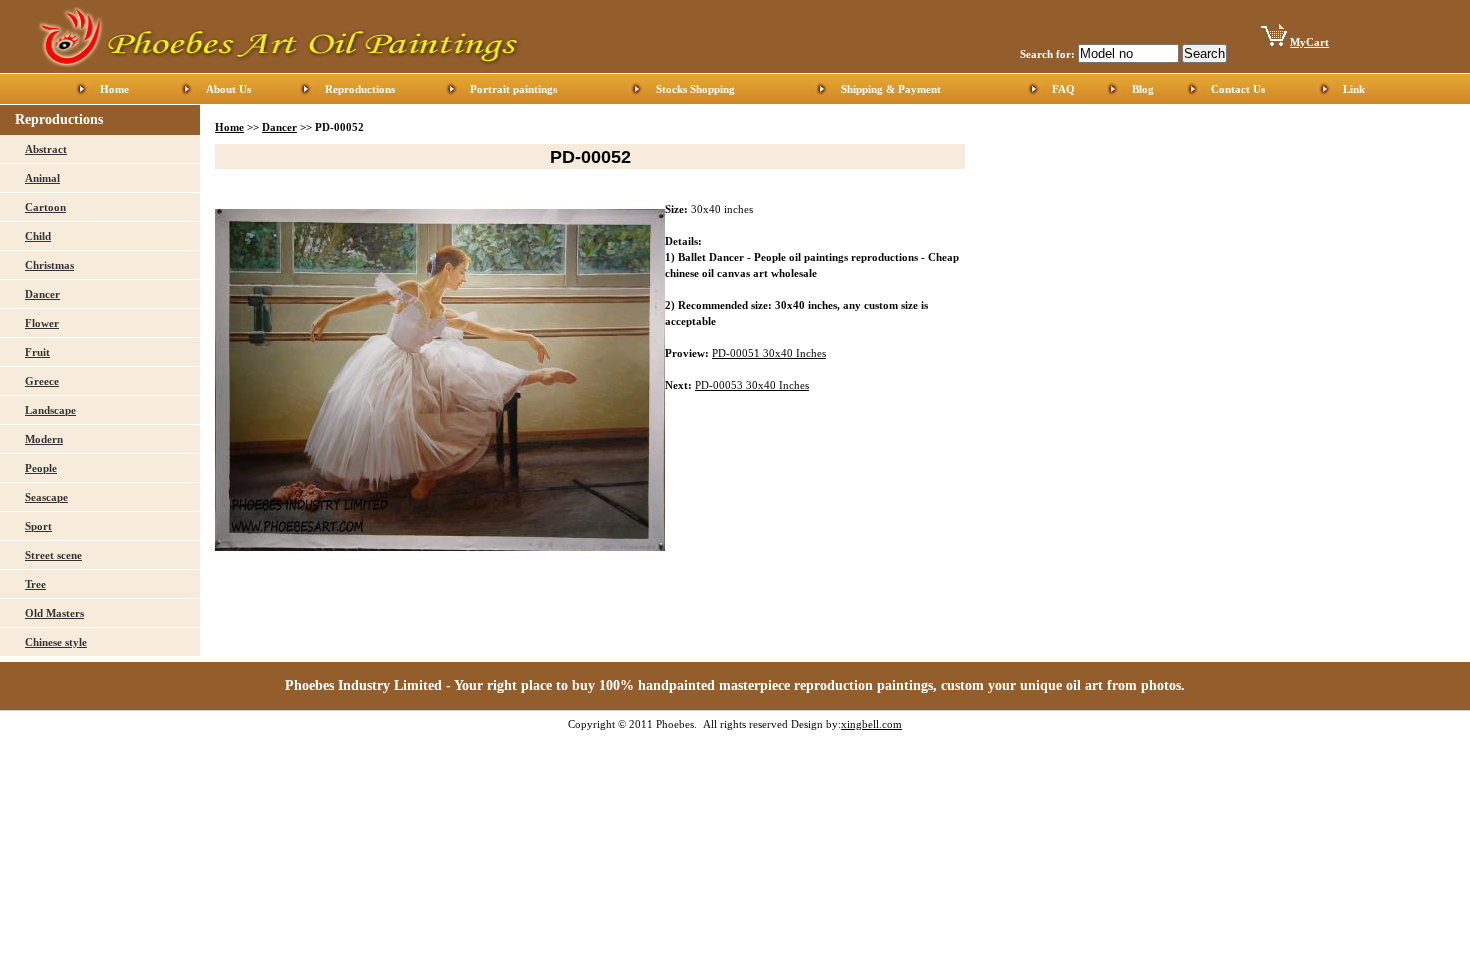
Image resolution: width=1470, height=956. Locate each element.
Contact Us (1238, 89)
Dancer (42, 294)
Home (114, 89)
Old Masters (54, 613)
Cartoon (45, 207)
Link (1354, 89)
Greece (42, 381)
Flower (42, 323)
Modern (44, 439)
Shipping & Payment (891, 89)
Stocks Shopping (695, 89)
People (41, 468)
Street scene (53, 555)
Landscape (50, 410)
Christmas (49, 265)
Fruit (37, 352)
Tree (35, 584)
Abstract (46, 149)
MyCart (1309, 42)
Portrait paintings (513, 89)
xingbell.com (871, 724)
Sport (38, 526)
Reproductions (360, 89)
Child (38, 236)
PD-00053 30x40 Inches (752, 385)
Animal (42, 178)
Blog (1143, 89)
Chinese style (56, 642)
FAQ (1063, 89)
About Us (228, 89)
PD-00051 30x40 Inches (769, 353)
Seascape (46, 497)
